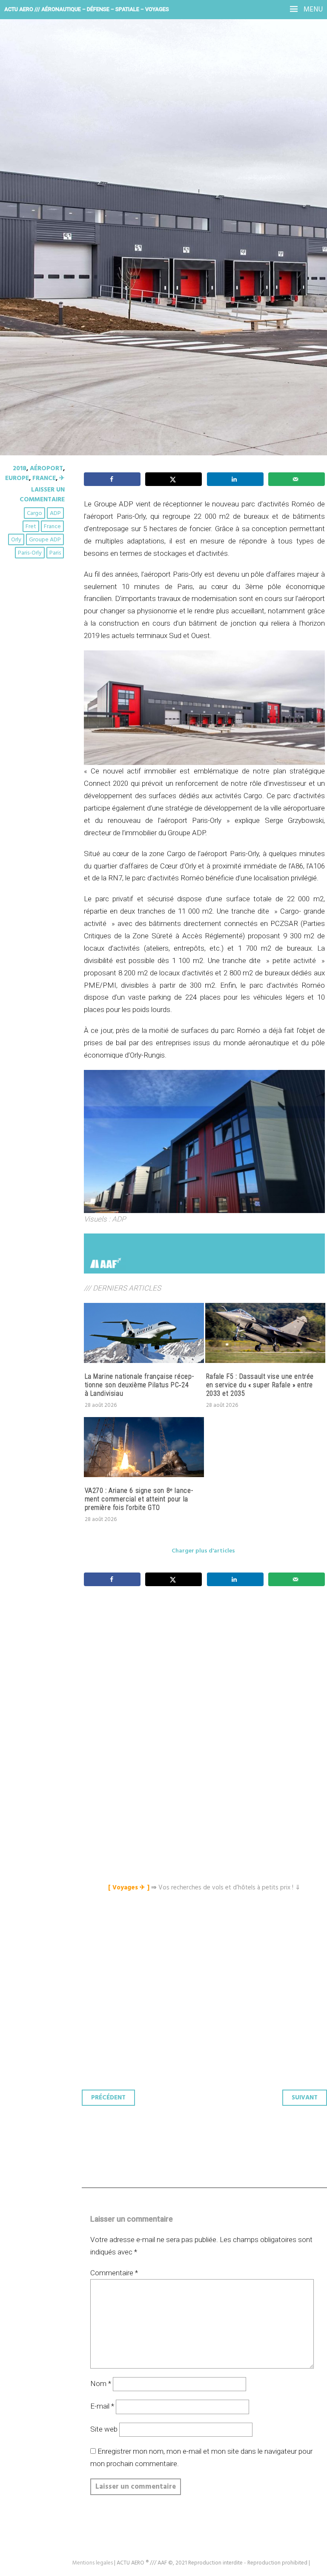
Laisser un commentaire (42, 494)
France (44, 478)
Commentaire (114, 2273)
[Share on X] (174, 479)
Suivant (305, 2098)
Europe (17, 478)
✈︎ (62, 478)
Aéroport (46, 469)
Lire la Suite (39, 221)
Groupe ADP (45, 540)
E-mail (102, 2406)
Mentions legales (93, 2563)
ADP (55, 513)
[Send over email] (297, 479)
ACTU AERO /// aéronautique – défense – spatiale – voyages (87, 9)
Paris (55, 553)
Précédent (108, 2098)
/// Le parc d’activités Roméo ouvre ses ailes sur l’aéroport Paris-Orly (146, 158)
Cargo (34, 513)
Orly (16, 540)
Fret (31, 527)
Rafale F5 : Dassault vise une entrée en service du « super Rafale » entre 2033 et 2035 (260, 1385)
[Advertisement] (207, 1673)
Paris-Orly (30, 553)
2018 (20, 469)
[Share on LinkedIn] (235, 479)
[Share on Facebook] (112, 479)
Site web (104, 2429)
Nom (101, 2383)
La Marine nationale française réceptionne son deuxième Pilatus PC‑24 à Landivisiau (139, 1385)
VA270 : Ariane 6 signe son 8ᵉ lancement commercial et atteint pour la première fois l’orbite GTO (139, 1499)
